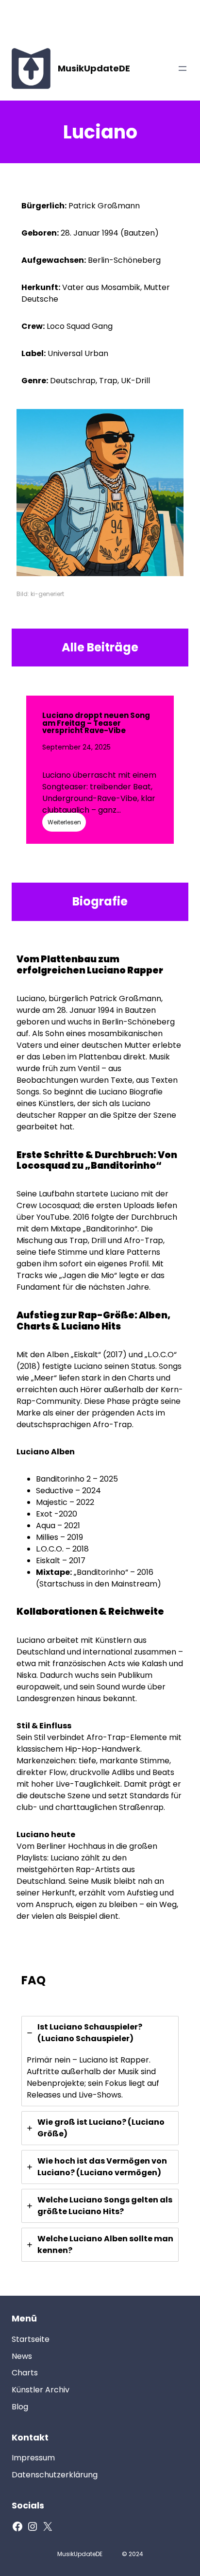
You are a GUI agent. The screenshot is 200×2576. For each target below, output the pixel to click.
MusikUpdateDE (94, 68)
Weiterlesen (64, 822)
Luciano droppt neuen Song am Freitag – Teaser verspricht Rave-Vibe (96, 723)
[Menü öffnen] (183, 68)
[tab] (100, 2061)
